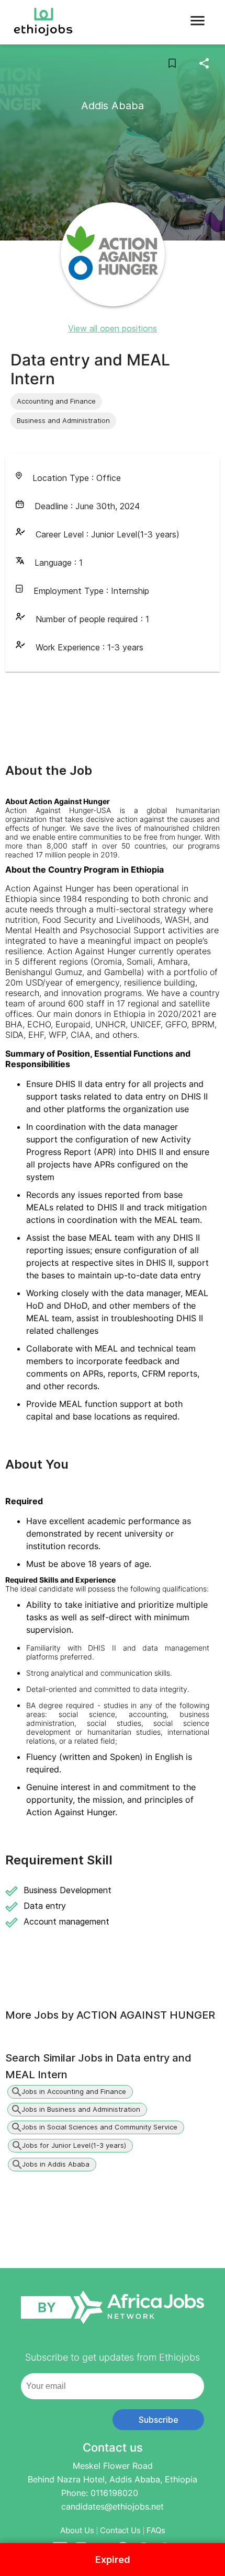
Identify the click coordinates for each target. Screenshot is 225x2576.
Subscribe (159, 2420)
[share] (204, 63)
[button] (56, 402)
